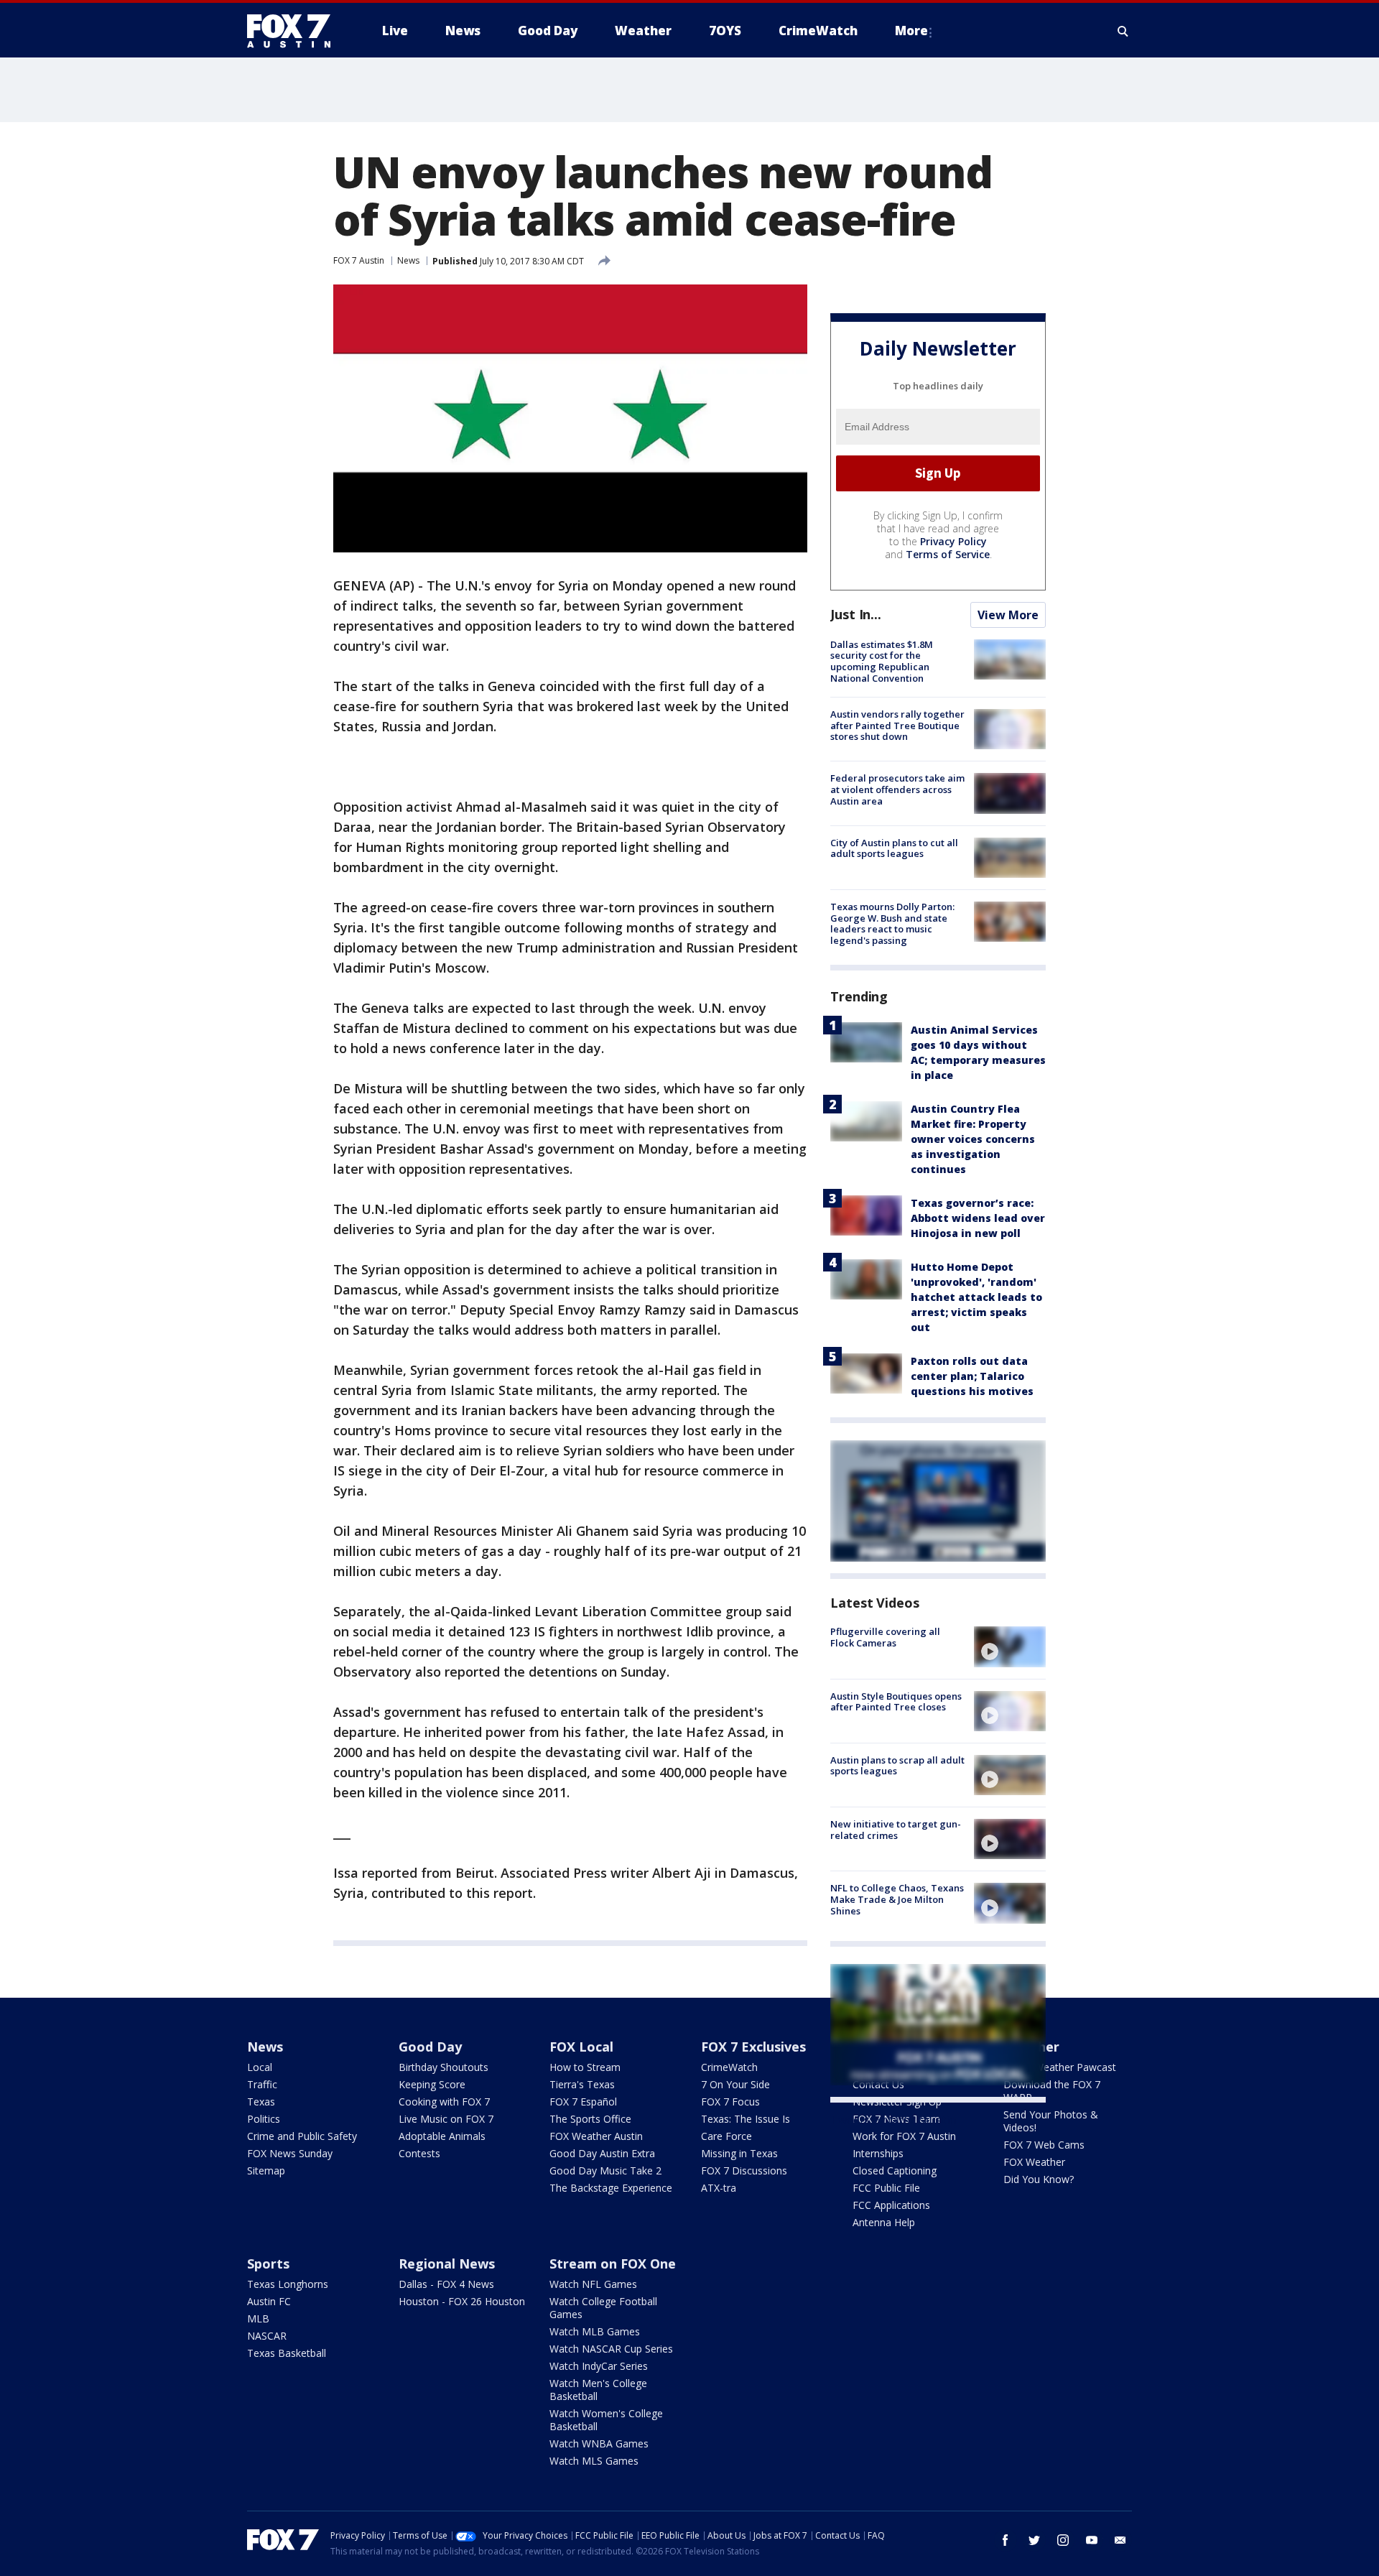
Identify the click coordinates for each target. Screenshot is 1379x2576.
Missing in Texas (739, 2153)
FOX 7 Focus (730, 2102)
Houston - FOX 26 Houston (462, 2301)
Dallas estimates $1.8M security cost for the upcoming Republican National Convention (882, 661)
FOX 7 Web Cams (1044, 2145)
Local (260, 2067)
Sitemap (266, 2170)
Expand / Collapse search (1123, 31)
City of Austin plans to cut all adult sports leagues (894, 848)
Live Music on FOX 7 (446, 2119)
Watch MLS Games (594, 2461)
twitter (1034, 2540)
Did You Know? (1039, 2179)
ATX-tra (719, 2188)
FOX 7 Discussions (744, 2170)
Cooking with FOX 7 (444, 2102)
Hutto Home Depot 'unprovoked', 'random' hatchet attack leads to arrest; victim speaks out (976, 1297)
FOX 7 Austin (359, 260)
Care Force (726, 2136)
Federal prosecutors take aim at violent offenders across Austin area (897, 789)
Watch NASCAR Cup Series (611, 2349)
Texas (261, 2102)
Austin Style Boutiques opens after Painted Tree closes (896, 1702)
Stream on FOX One (613, 2264)
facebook (1006, 2540)
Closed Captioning (895, 2170)
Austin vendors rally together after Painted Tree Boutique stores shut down (897, 725)
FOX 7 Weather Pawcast (1060, 2067)
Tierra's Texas (582, 2084)
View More (1008, 615)
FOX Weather (1034, 2162)
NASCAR (267, 2336)
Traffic (262, 2084)
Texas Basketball (287, 2353)
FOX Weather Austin (596, 2136)
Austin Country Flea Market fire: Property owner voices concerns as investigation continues (973, 1139)
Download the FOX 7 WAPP (1052, 2091)
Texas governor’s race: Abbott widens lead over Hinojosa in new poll (978, 1218)
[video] (1010, 1646)
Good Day (430, 2047)
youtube (1092, 2540)
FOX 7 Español (583, 2102)
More (911, 31)
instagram (1063, 2540)
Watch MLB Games (595, 2331)
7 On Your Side (735, 2084)
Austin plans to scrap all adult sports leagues (897, 1766)
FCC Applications (891, 2205)
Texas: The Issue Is (746, 2119)
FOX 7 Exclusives (753, 2047)
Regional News (447, 2264)
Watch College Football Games (603, 2308)
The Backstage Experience (611, 2188)
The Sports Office (590, 2119)
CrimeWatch (729, 2067)
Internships (878, 2153)
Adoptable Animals (442, 2136)
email (1120, 2540)
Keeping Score (432, 2084)
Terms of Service (948, 554)
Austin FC (269, 2301)
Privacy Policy (953, 541)
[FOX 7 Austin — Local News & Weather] (294, 31)
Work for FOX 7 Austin (904, 2136)
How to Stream (585, 2067)
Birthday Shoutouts (444, 2067)
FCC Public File (886, 2188)
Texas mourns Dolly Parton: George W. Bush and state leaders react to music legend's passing (892, 923)
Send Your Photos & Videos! (1051, 2121)
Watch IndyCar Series (599, 2366)
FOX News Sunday (290, 2153)
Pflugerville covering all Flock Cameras (885, 1637)
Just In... (856, 614)
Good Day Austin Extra (602, 2153)
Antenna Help (884, 2222)
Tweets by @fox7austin (893, 2120)
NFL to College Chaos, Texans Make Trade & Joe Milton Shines (897, 1899)
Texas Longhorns (288, 2284)
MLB (258, 2318)
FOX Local (581, 2047)
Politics (264, 2119)
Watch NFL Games (593, 2284)
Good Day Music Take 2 (605, 2170)
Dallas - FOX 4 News (446, 2284)
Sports (268, 2264)
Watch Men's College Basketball (598, 2390)
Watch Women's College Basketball (606, 2420)
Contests (419, 2153)
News (408, 260)
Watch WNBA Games (599, 2443)
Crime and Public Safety (302, 2136)
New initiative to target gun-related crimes (896, 1830)
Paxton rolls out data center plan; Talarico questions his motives (972, 1376)
